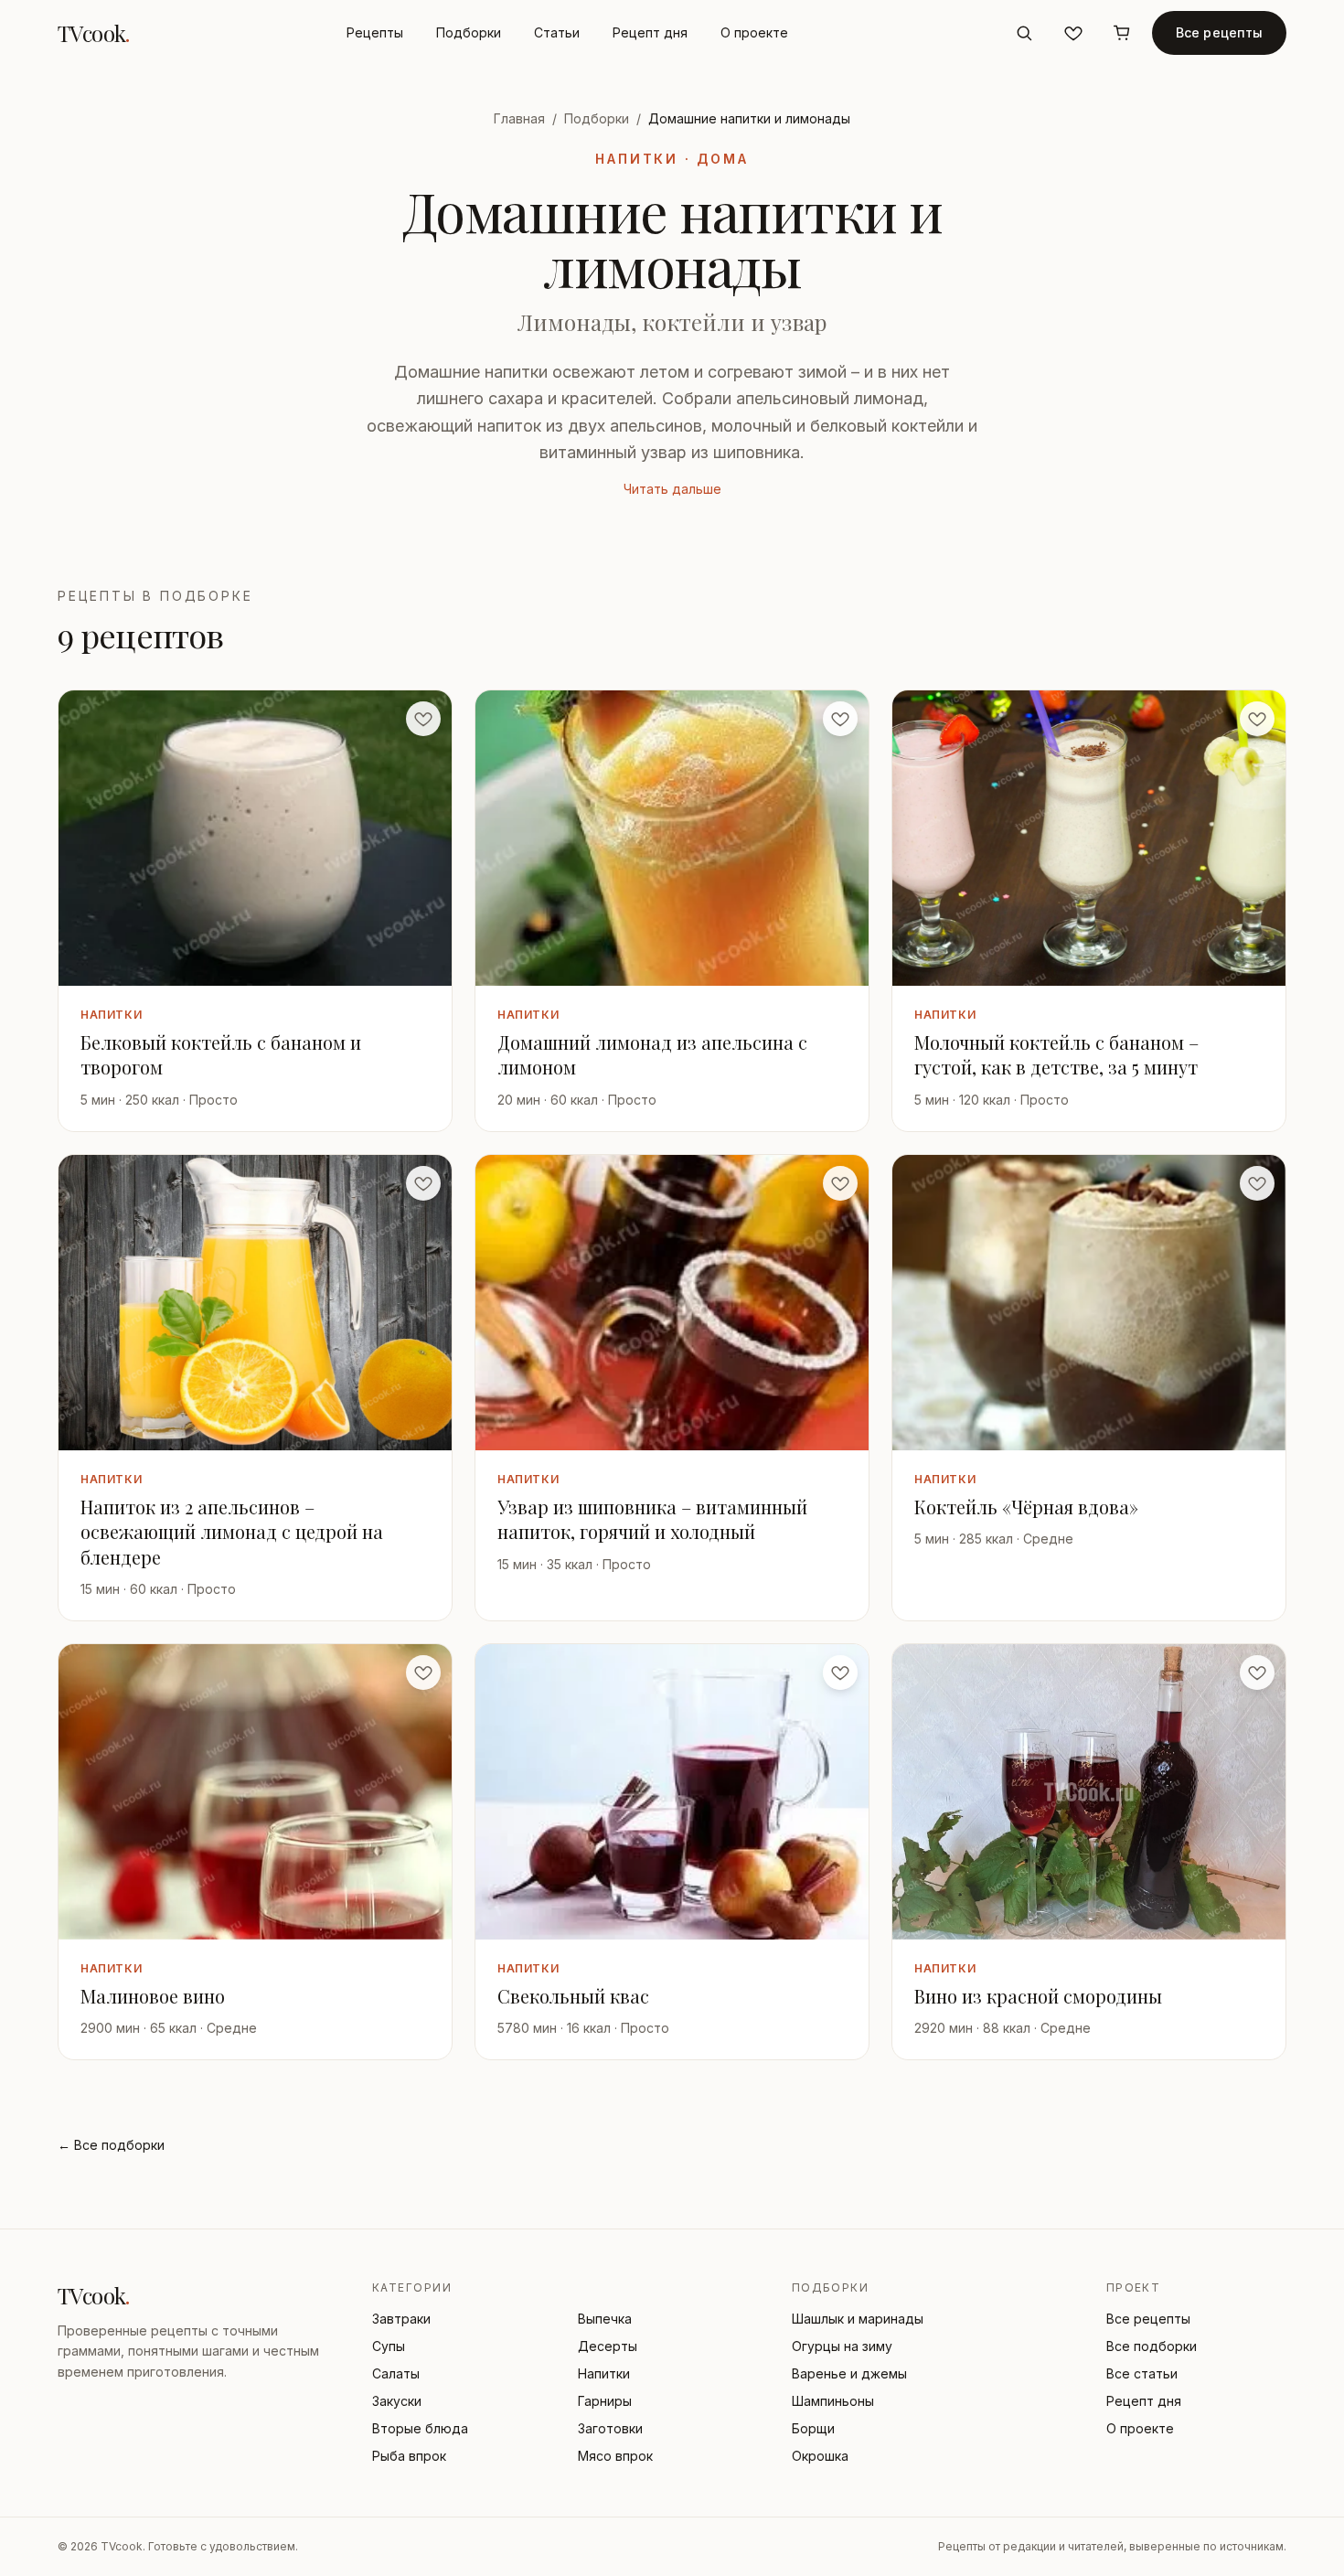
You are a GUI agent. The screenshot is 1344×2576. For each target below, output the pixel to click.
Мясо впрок (615, 2456)
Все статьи (1142, 2373)
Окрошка (820, 2456)
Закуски (397, 2401)
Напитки (604, 2373)
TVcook (94, 33)
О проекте (754, 32)
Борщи (813, 2428)
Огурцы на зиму (842, 2346)
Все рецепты (1220, 32)
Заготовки (610, 2428)
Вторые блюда (420, 2428)
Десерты (608, 2346)
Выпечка (605, 2319)
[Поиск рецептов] (1024, 33)
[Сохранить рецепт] (423, 719)
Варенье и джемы (849, 2373)
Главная (519, 118)
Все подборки (1152, 2346)
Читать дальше (672, 489)
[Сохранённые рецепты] (1073, 33)
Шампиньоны (833, 2401)
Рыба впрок (409, 2456)
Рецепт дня (650, 32)
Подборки (469, 32)
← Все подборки (111, 2145)
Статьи (557, 32)
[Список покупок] (1123, 33)
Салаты (396, 2373)
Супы (389, 2346)
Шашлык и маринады (858, 2319)
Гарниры (605, 2401)
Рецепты (375, 32)
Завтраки (401, 2319)
